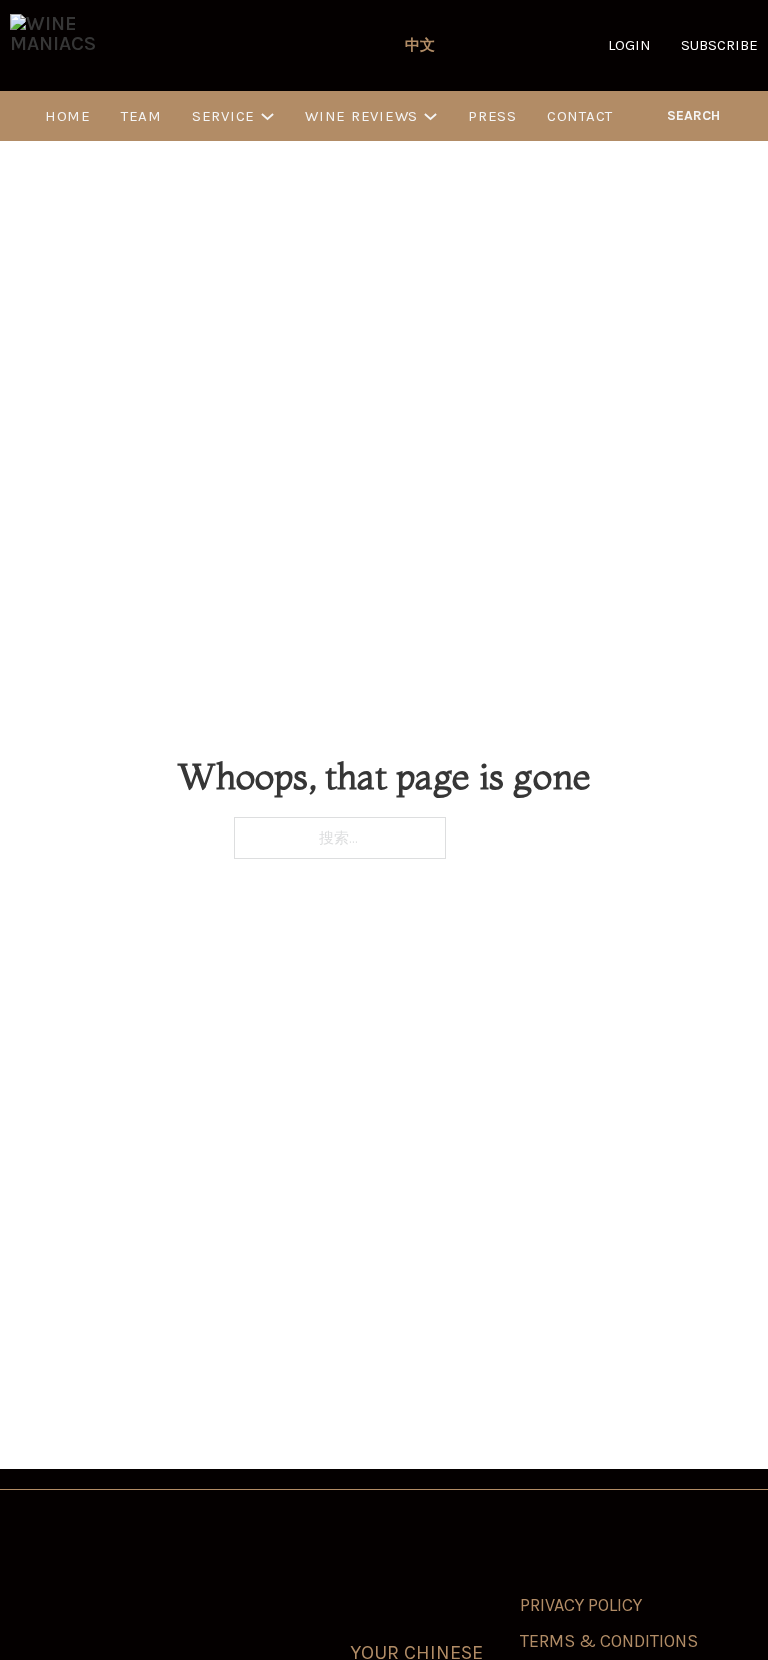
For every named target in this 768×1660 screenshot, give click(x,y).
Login (629, 45)
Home (68, 116)
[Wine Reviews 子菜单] (430, 116)
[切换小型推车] (750, 116)
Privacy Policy (581, 1605)
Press (492, 116)
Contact (580, 116)
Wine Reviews (361, 116)
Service (223, 116)
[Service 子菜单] (267, 116)
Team (141, 116)
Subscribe (719, 45)
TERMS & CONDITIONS (609, 1641)
